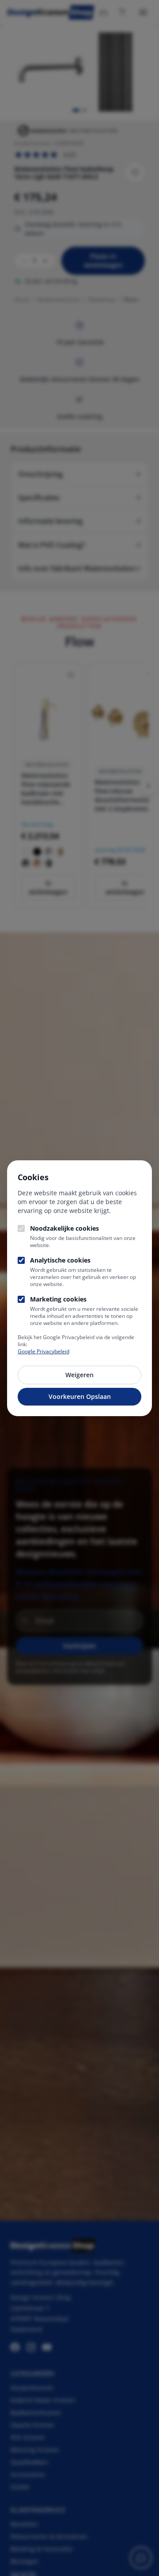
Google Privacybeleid (44, 1351)
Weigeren (79, 1375)
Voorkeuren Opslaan (80, 1396)
